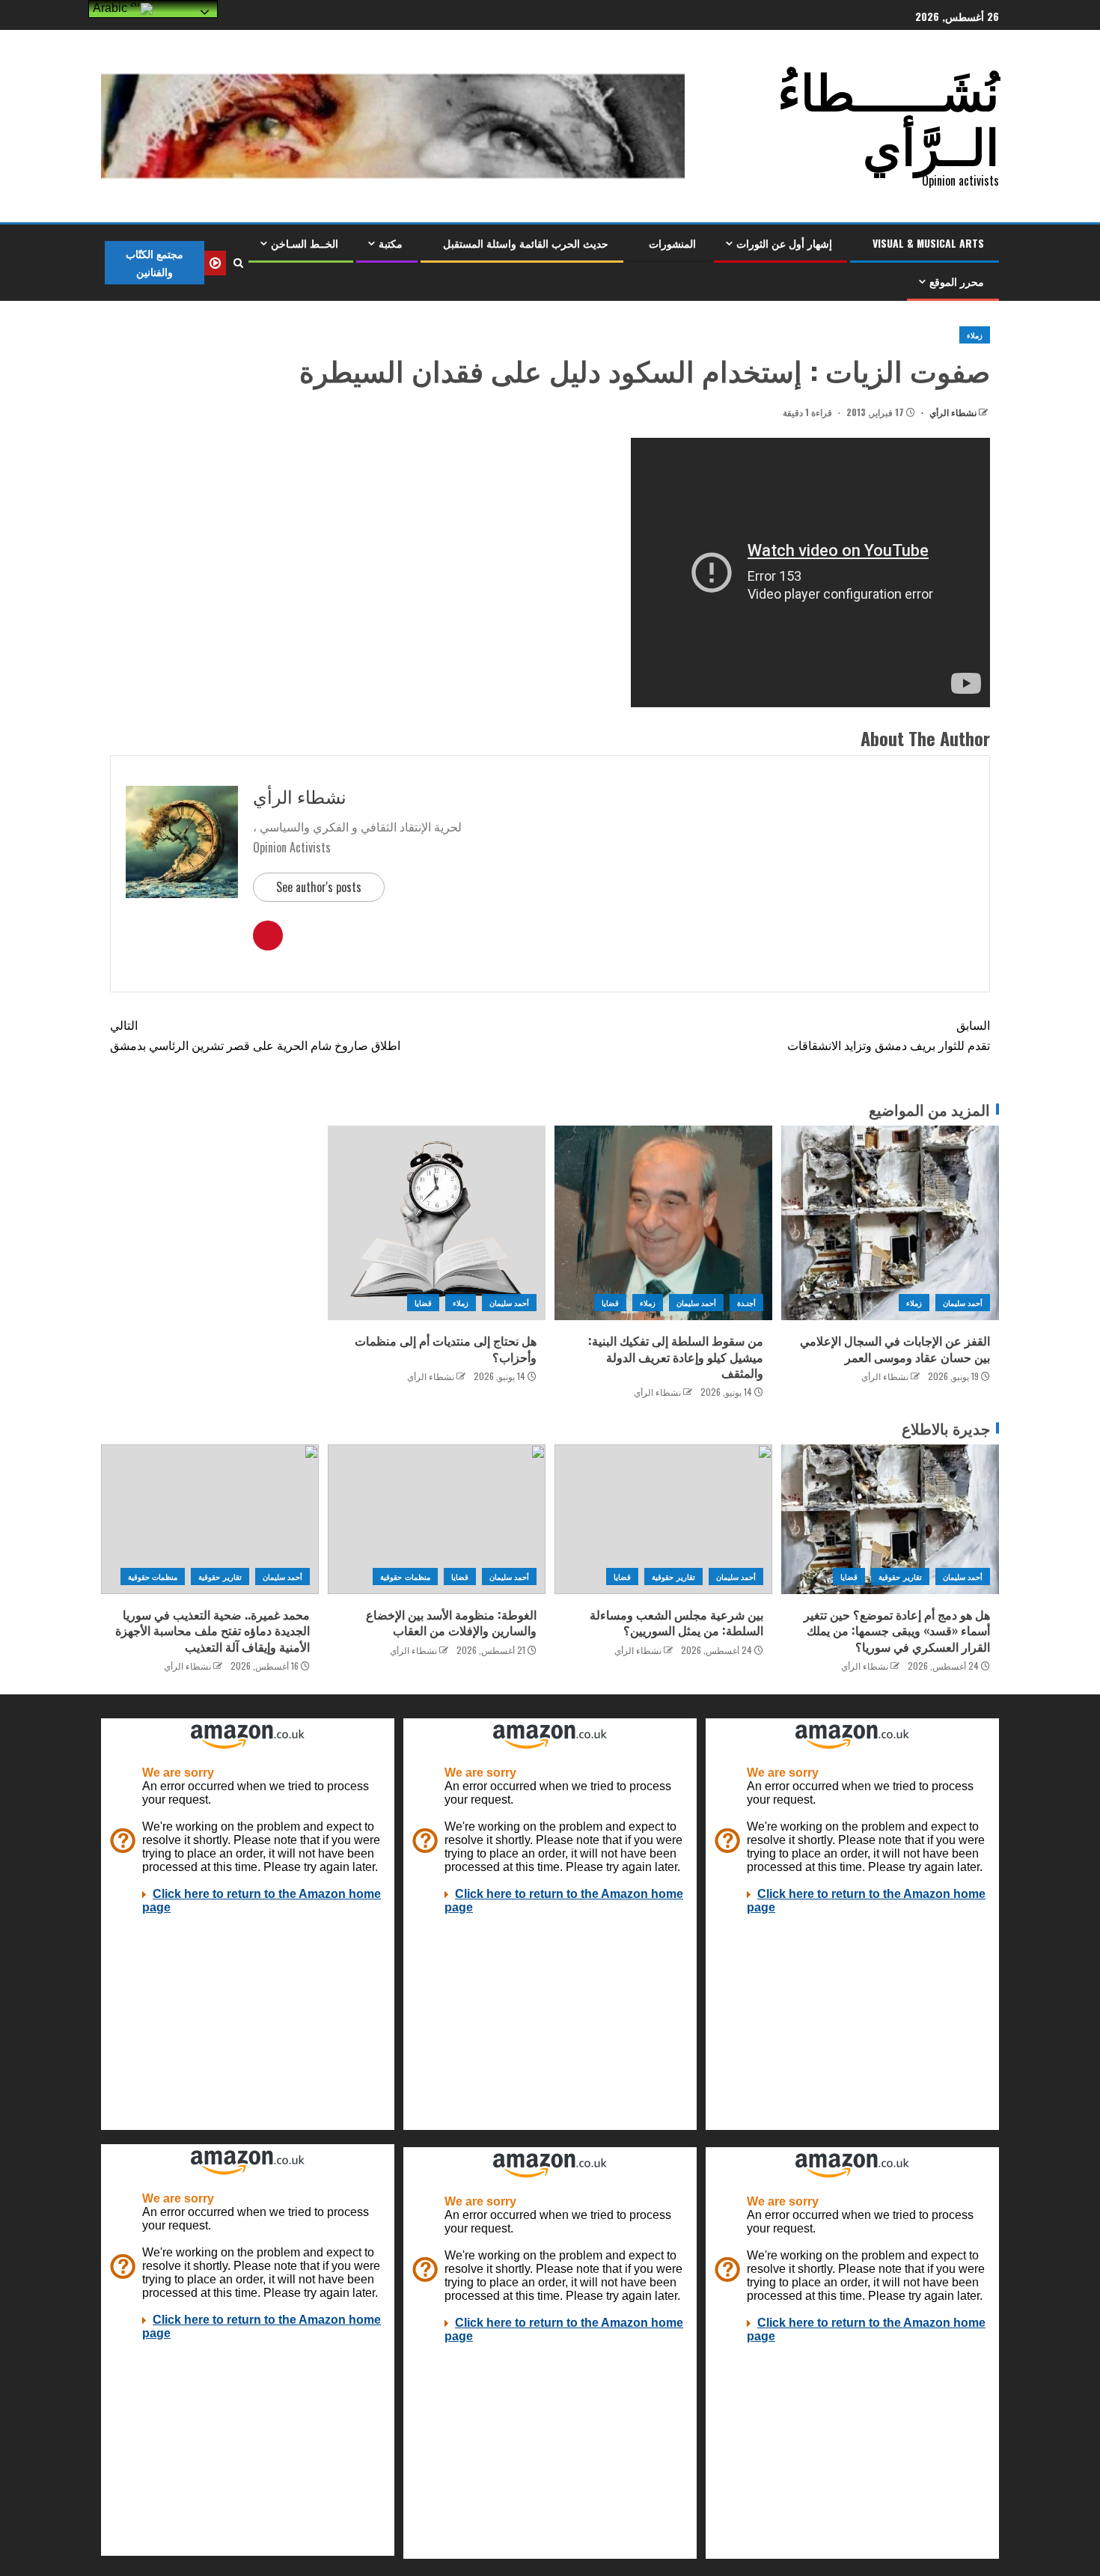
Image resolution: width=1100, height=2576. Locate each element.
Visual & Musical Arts (928, 243)
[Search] (238, 263)
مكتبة (391, 243)
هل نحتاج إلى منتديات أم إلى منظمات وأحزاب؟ (446, 1348)
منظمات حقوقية (405, 1577)
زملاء (975, 335)
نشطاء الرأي (952, 412)
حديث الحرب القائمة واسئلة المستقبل (526, 243)
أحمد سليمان (963, 1303)
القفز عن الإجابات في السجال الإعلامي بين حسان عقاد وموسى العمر (895, 1348)
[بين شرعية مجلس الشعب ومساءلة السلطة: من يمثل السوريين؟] (663, 1519)
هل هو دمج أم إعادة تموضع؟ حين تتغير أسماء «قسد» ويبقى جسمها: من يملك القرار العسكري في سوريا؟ (897, 1630)
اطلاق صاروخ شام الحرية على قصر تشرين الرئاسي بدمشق (255, 1035)
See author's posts (319, 887)
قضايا (610, 1303)
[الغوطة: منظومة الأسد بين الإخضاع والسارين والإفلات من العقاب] (437, 1519)
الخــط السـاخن (305, 243)
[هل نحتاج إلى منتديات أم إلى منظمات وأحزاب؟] (437, 1223)
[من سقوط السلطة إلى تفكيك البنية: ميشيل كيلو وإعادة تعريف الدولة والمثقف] (663, 1223)
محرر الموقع (957, 281)
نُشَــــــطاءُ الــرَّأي (888, 116)
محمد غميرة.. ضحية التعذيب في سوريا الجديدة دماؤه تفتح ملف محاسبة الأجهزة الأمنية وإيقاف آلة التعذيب (213, 1630)
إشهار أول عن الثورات (784, 243)
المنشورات (672, 243)
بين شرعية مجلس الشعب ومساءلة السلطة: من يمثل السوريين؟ (676, 1622)
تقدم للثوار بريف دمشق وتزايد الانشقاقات (889, 1035)
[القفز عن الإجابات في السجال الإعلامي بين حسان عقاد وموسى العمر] (890, 1223)
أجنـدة (746, 1303)
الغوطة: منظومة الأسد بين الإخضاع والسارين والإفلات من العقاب (451, 1622)
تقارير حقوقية (900, 1577)
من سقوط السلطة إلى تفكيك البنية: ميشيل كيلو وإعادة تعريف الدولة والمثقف (676, 1356)
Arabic (111, 8)
